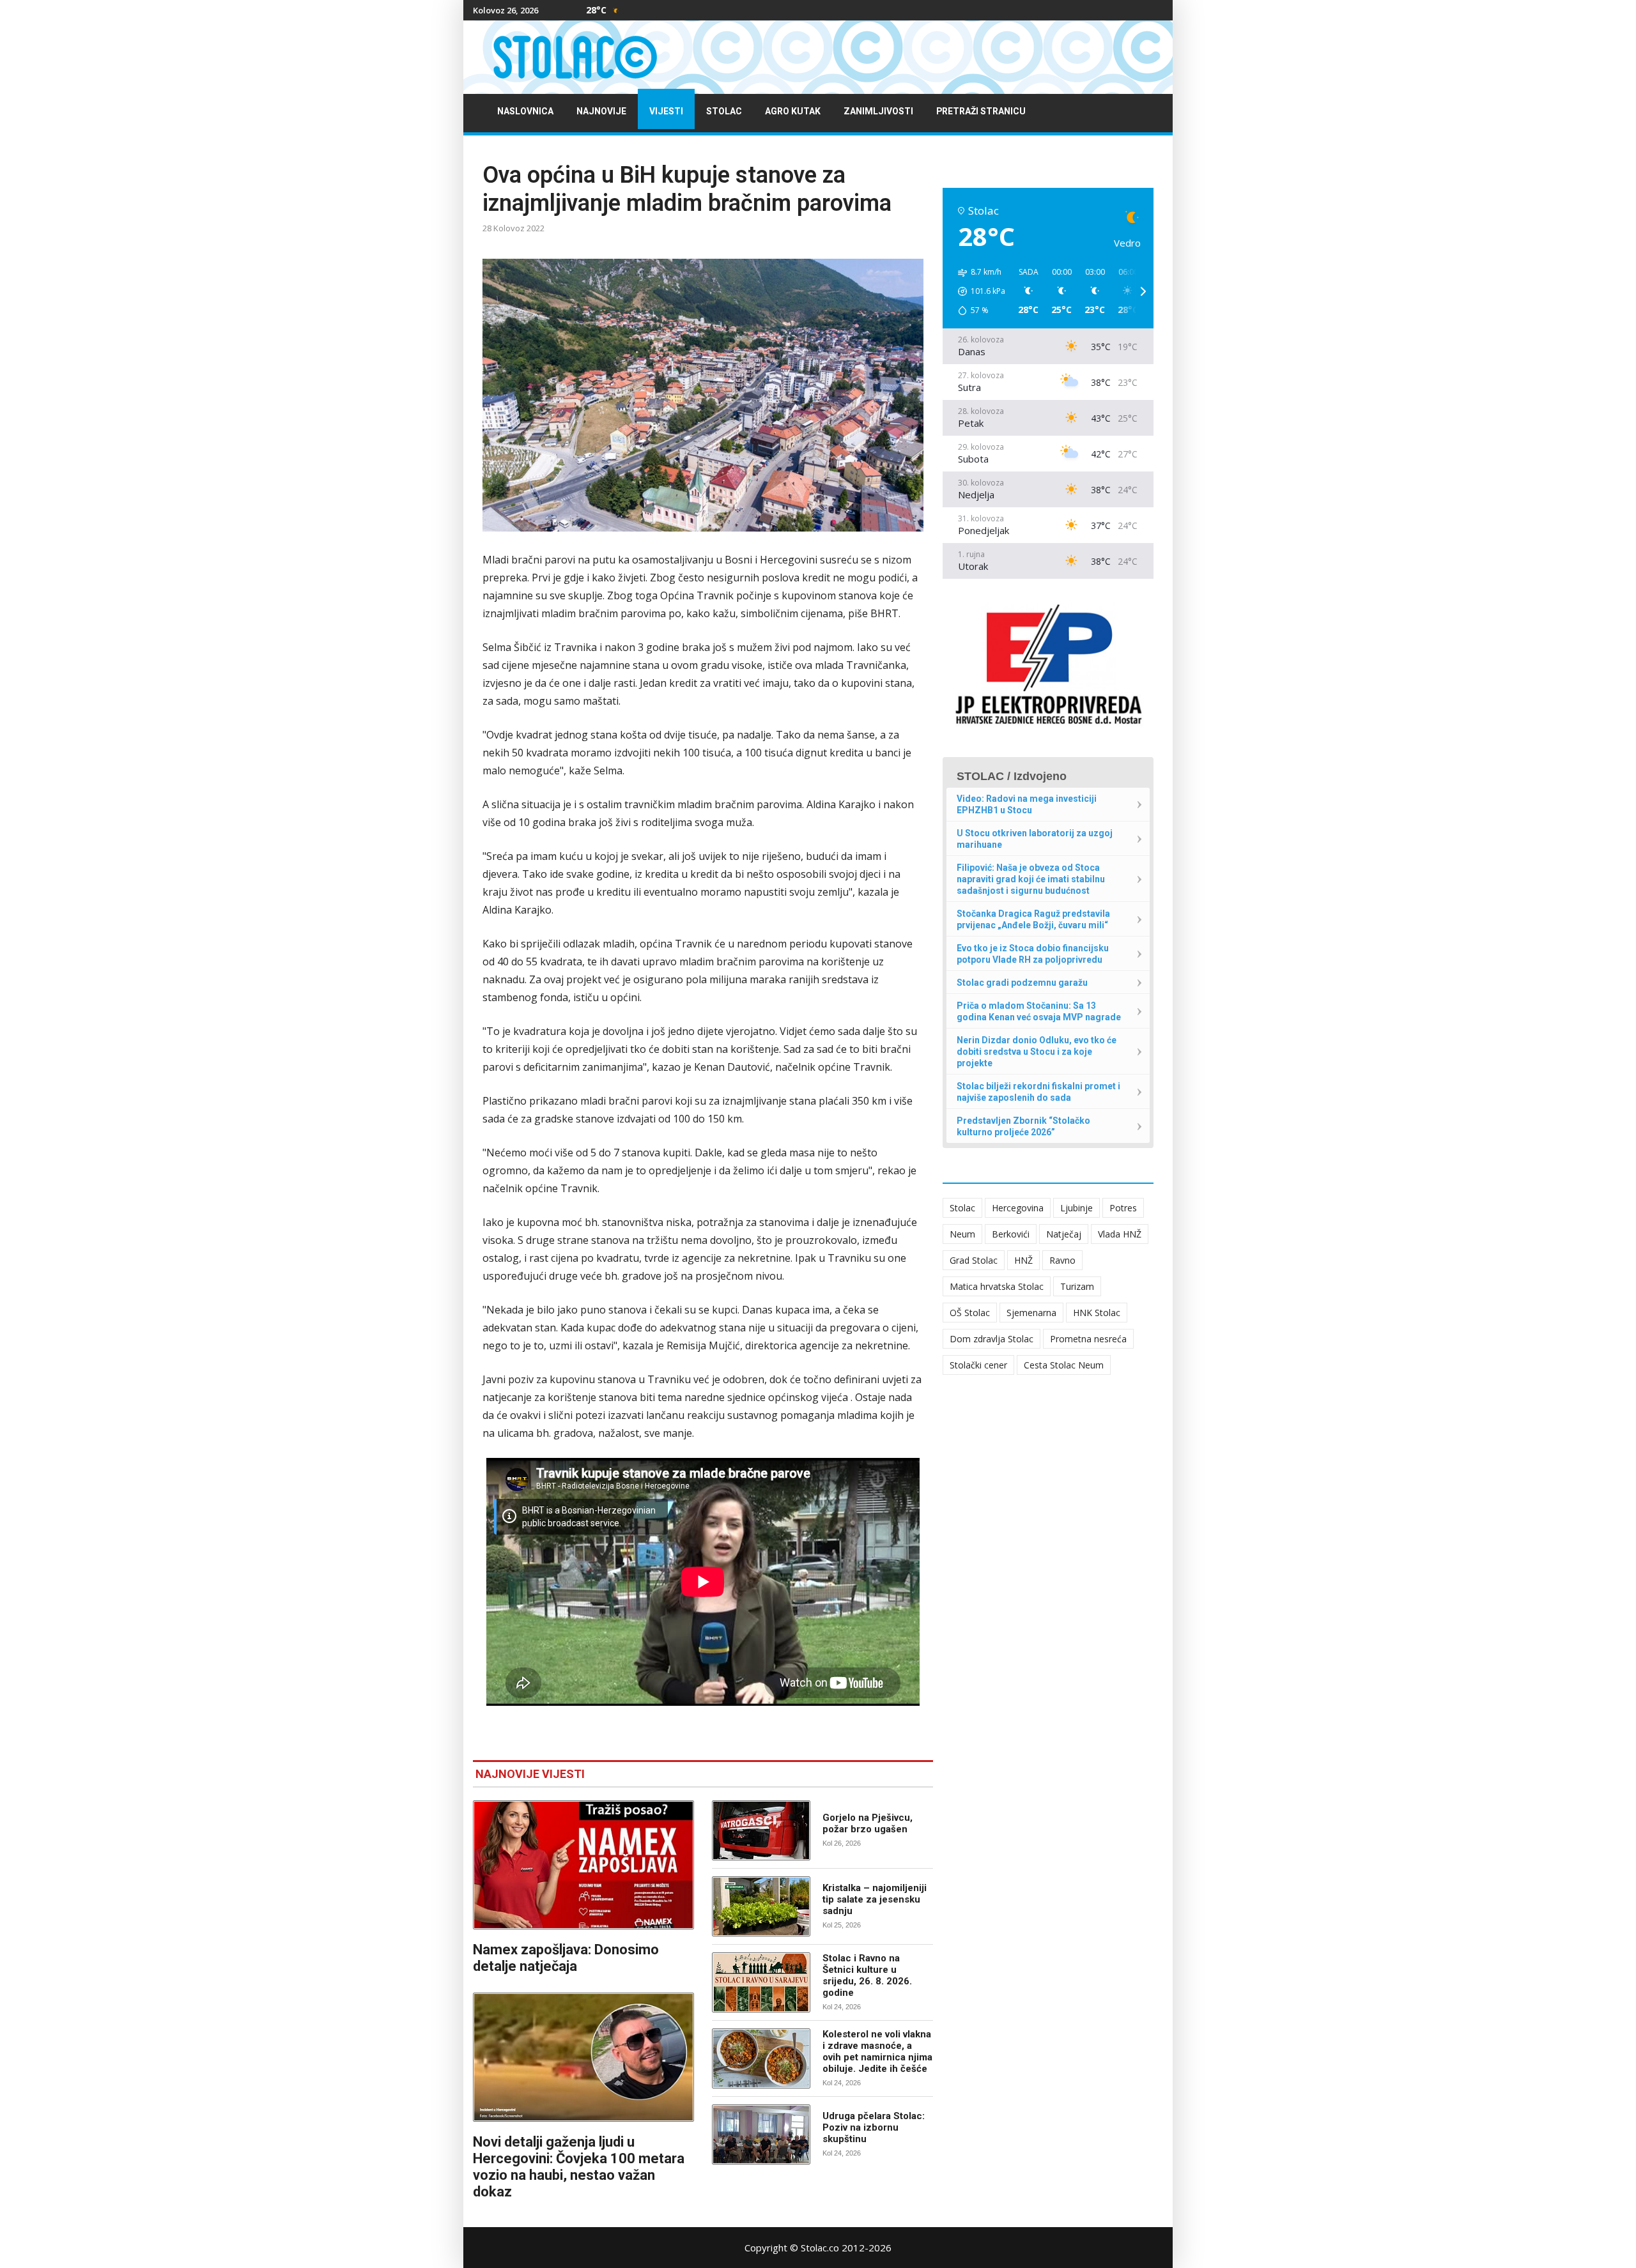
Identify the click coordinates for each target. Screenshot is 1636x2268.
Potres (1123, 1208)
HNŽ (1023, 1260)
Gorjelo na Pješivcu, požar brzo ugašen (868, 1823)
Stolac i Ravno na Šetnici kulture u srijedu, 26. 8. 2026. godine (867, 1975)
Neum (962, 1234)
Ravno (1062, 1260)
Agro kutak (793, 111)
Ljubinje (1077, 1208)
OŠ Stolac (970, 1313)
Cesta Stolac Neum (1064, 1365)
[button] (977, 291)
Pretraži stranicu (981, 111)
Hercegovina (1018, 1208)
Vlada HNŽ (1120, 1234)
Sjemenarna (1031, 1313)
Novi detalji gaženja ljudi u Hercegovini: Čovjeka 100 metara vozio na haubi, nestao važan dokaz (579, 2167)
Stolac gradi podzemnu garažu (1022, 983)
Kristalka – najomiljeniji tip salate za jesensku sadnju (875, 1899)
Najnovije (601, 111)
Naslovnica (525, 111)
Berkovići (1011, 1234)
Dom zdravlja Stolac (992, 1339)
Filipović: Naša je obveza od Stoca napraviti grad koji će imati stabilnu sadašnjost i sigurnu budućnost (1031, 879)
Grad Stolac (974, 1260)
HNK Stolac (1097, 1313)
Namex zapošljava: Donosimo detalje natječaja (566, 1958)
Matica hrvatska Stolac (997, 1286)
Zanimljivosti (878, 111)
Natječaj (1064, 1234)
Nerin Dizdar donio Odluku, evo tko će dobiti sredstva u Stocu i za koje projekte (1037, 1052)
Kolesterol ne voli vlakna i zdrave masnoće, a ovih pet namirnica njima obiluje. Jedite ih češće (877, 2051)
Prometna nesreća (1088, 1339)
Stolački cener (978, 1365)
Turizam (1077, 1286)
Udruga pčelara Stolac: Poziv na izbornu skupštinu (874, 2127)
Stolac (724, 111)
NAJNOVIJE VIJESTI (530, 1774)
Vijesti (666, 111)
